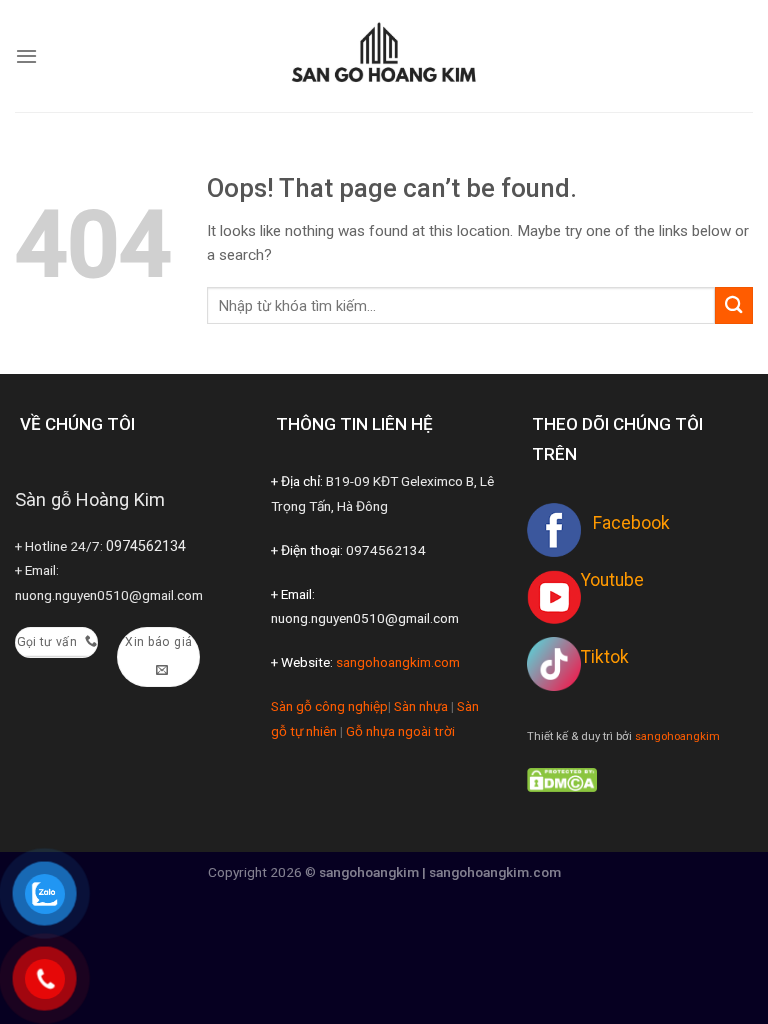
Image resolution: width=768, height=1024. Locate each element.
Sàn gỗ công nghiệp (329, 706)
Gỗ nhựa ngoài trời (400, 731)
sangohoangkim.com (398, 662)
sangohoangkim (677, 736)
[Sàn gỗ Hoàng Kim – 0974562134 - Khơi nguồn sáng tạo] (384, 55)
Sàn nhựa (421, 706)
